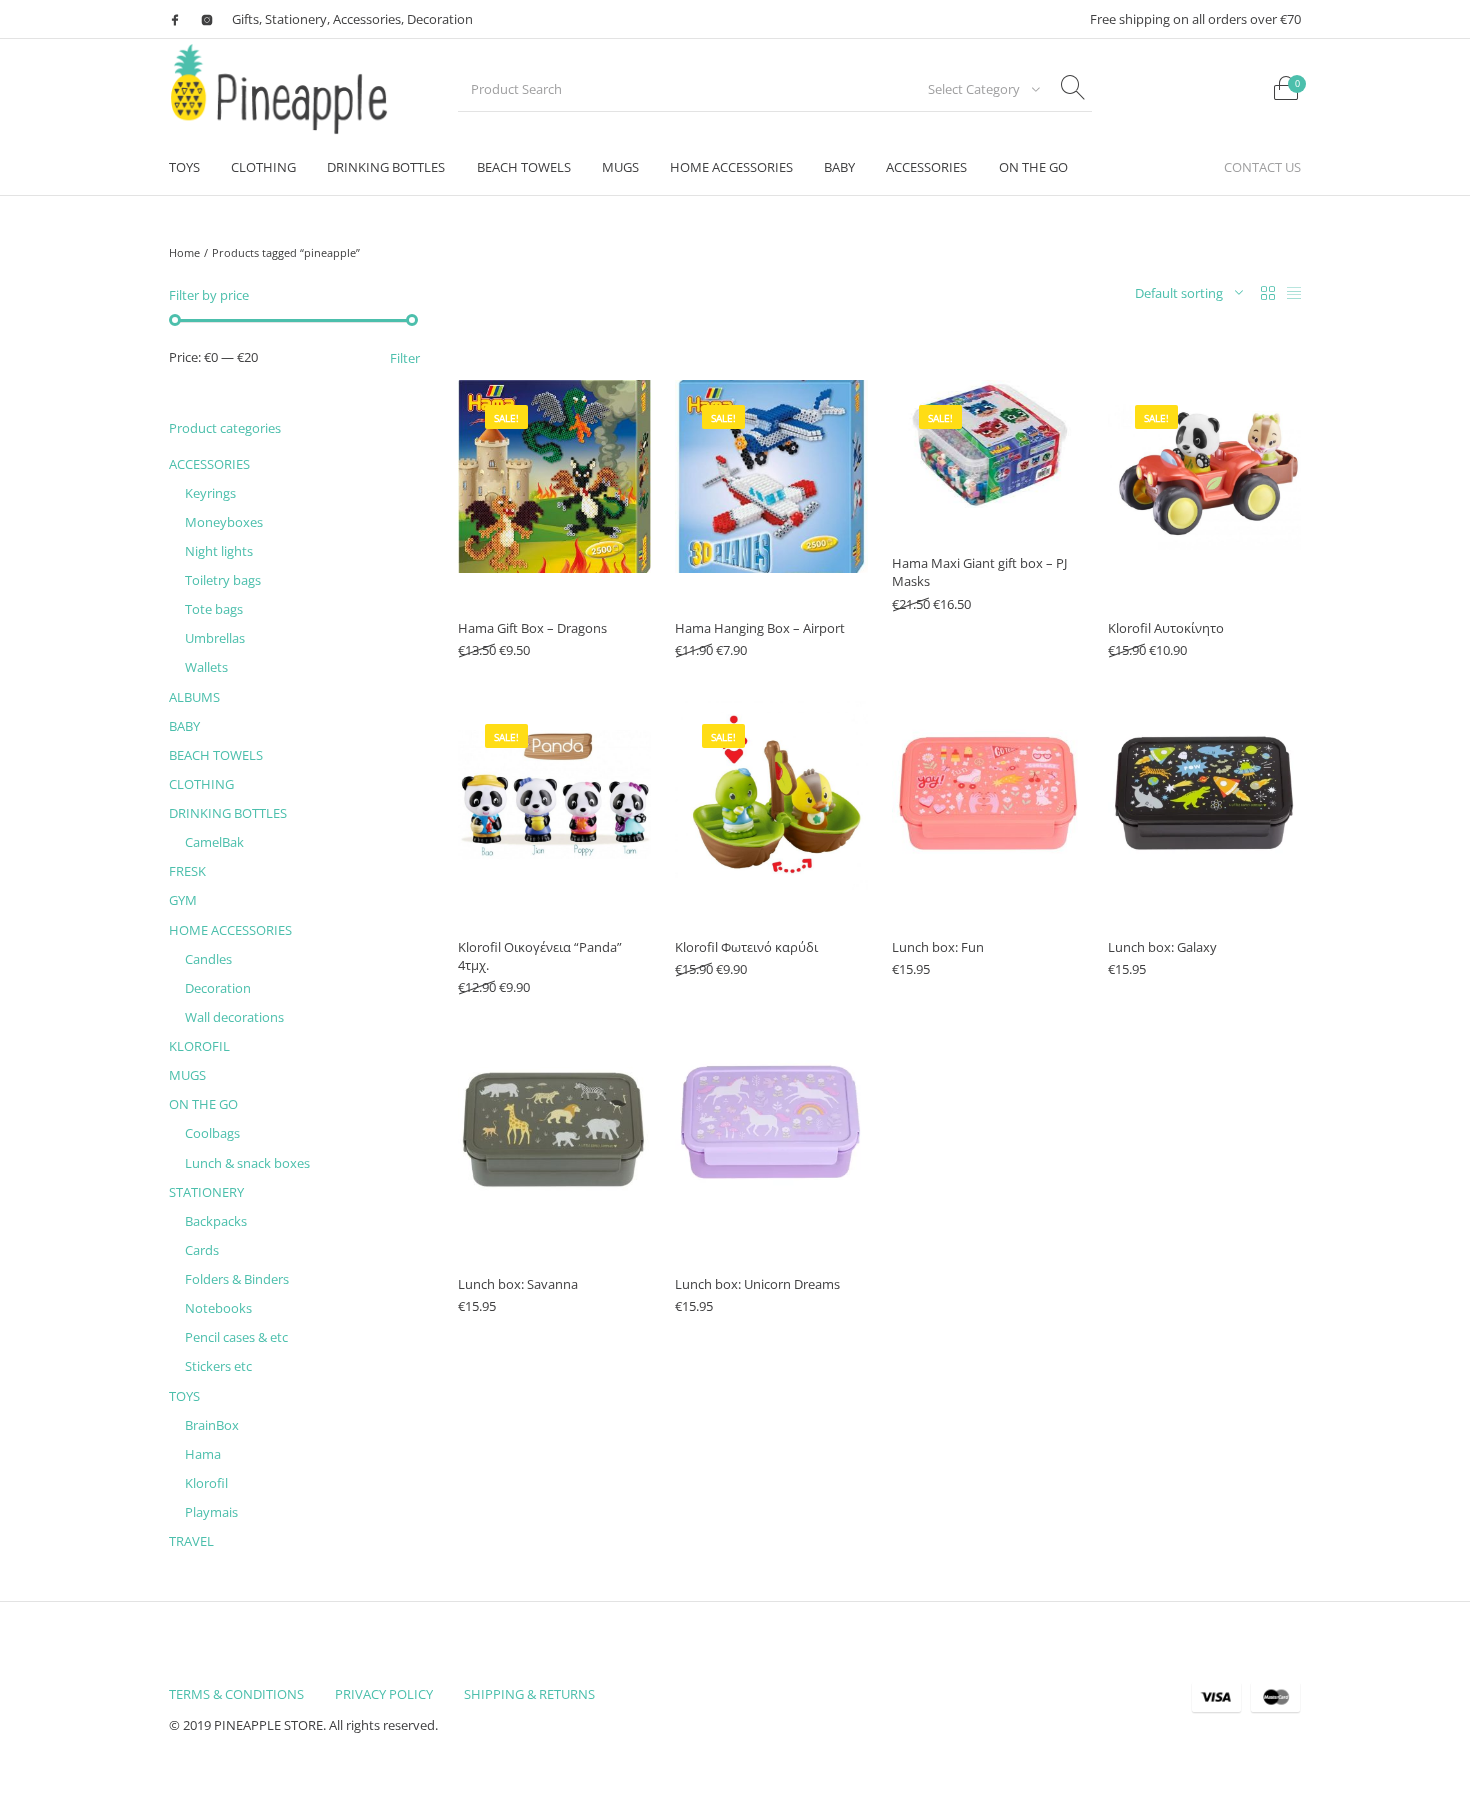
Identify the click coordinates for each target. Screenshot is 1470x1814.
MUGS (187, 1075)
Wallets (206, 667)
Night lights (219, 551)
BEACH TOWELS (216, 755)
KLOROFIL (199, 1046)
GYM (183, 900)
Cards (202, 1250)
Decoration (218, 988)
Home (184, 252)
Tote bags (214, 609)
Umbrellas (215, 638)
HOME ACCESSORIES (230, 930)
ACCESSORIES (209, 464)
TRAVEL (191, 1541)
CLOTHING (201, 784)
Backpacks (216, 1221)
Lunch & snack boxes (247, 1163)
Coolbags (212, 1133)
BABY (184, 726)
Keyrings (210, 493)
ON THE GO (203, 1104)
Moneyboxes (224, 522)
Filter (405, 358)
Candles (208, 959)
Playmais (211, 1512)
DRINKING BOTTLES (228, 813)
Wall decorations (234, 1017)
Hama (203, 1454)
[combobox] (978, 89)
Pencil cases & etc (236, 1337)
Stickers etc (218, 1366)
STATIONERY (206, 1192)
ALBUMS (194, 697)
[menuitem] (184, 167)
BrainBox (212, 1425)
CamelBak (214, 842)
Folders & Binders (237, 1279)
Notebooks (218, 1308)
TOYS (184, 1396)
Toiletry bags (223, 580)
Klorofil (206, 1483)
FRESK (187, 871)
